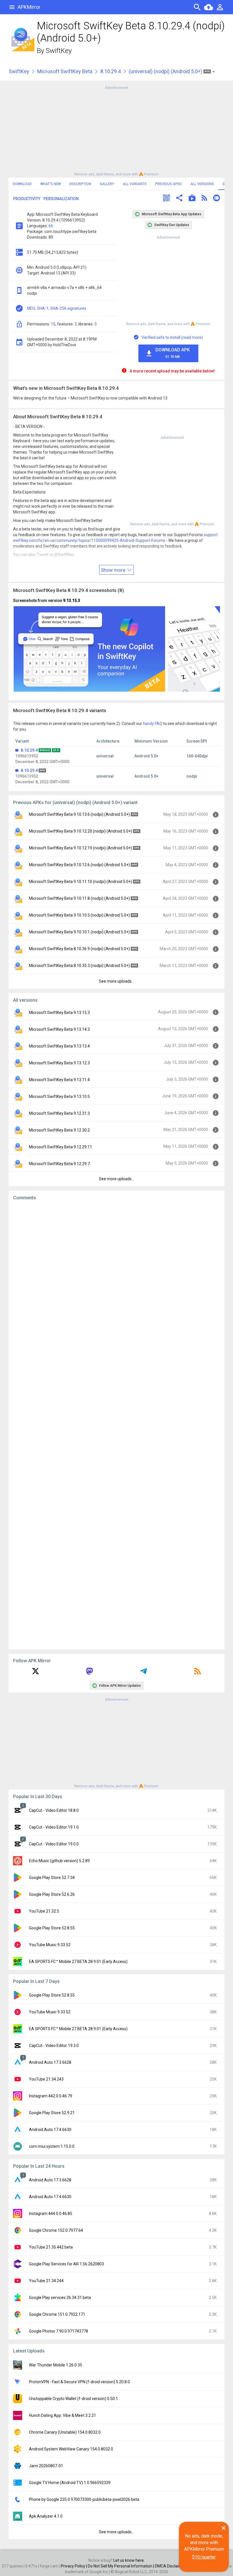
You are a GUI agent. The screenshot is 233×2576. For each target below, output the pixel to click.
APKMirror (29, 7)
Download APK (173, 353)
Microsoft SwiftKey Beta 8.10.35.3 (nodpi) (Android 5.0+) (79, 966)
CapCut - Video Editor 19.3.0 (54, 2046)
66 (51, 226)
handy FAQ (153, 724)
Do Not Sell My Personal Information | (121, 2566)
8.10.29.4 (111, 71)
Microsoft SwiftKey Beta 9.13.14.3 (59, 1029)
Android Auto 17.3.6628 (50, 2062)
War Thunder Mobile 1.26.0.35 (56, 2365)
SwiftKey (59, 51)
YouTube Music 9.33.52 (50, 1945)
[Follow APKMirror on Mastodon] (90, 1673)
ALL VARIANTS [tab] (135, 184)
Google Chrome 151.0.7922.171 (57, 2314)
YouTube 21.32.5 (44, 1911)
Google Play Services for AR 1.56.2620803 (66, 2264)
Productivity (27, 199)
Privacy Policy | (74, 2566)
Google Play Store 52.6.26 (52, 1894)
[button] (167, 199)
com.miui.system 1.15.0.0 (52, 2146)
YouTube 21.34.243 (46, 2079)
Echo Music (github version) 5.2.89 (59, 1861)
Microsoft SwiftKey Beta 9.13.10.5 (59, 1097)
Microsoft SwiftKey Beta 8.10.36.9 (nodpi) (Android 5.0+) (79, 949)
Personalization (61, 199)
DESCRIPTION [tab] (80, 184)
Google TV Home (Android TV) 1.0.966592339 (70, 2483)
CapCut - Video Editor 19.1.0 (54, 1827)
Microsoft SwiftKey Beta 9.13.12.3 (59, 1063)
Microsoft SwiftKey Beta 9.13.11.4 (59, 1080)
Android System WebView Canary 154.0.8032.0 (71, 2449)
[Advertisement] (116, 130)
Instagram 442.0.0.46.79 (51, 2096)
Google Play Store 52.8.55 (52, 1928)
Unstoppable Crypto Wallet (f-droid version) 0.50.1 (73, 2399)
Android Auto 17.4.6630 (50, 2130)
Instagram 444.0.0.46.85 (51, 2214)
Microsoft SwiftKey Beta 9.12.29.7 (59, 1164)
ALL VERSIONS (202, 184)
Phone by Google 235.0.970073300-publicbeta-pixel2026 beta (84, 2499)
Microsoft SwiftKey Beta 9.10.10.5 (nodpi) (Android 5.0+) (79, 915)
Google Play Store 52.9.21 (52, 2113)
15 (53, 324)
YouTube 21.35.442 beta (51, 2247)
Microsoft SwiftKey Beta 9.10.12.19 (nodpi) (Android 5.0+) (81, 848)
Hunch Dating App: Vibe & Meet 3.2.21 (63, 2415)
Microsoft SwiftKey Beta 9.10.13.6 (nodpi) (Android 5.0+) (79, 814)
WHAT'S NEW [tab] (51, 184)
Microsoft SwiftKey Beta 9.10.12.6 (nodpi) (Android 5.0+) (79, 865)
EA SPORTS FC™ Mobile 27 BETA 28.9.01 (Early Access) (78, 1962)
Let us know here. (129, 2560)
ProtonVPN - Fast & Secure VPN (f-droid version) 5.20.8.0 (79, 2382)
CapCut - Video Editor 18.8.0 (54, 1810)
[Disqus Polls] (116, 1277)
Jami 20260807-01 (46, 2466)
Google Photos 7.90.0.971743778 (59, 2331)
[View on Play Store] (192, 199)
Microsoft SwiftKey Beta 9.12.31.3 (59, 1113)
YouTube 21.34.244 (46, 2281)
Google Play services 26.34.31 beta (60, 2298)
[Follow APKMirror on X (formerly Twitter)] (36, 1673)
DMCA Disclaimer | (172, 2566)
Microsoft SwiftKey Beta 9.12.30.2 (59, 1130)
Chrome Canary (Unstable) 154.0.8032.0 (65, 2432)
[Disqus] (116, 1425)
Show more (114, 570)
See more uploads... (116, 981)
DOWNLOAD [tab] (22, 184)
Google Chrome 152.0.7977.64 (56, 2230)
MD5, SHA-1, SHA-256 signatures (57, 308)
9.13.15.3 (72, 601)
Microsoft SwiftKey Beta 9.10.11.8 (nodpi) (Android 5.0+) (79, 898)
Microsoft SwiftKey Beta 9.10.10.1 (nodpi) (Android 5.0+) (79, 932)
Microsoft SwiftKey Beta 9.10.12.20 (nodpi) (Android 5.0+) (81, 831)
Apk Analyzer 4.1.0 (46, 2516)
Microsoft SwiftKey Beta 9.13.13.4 (59, 1046)
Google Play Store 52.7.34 (52, 1878)
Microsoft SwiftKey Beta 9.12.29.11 (61, 1147)
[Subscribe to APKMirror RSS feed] (197, 1673)
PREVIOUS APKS (168, 184)
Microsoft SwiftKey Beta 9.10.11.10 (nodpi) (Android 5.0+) (81, 882)
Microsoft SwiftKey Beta (65, 71)
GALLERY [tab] (107, 184)
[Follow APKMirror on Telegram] (143, 1673)
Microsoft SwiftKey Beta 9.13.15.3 (59, 1013)
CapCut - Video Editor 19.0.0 (54, 1844)
